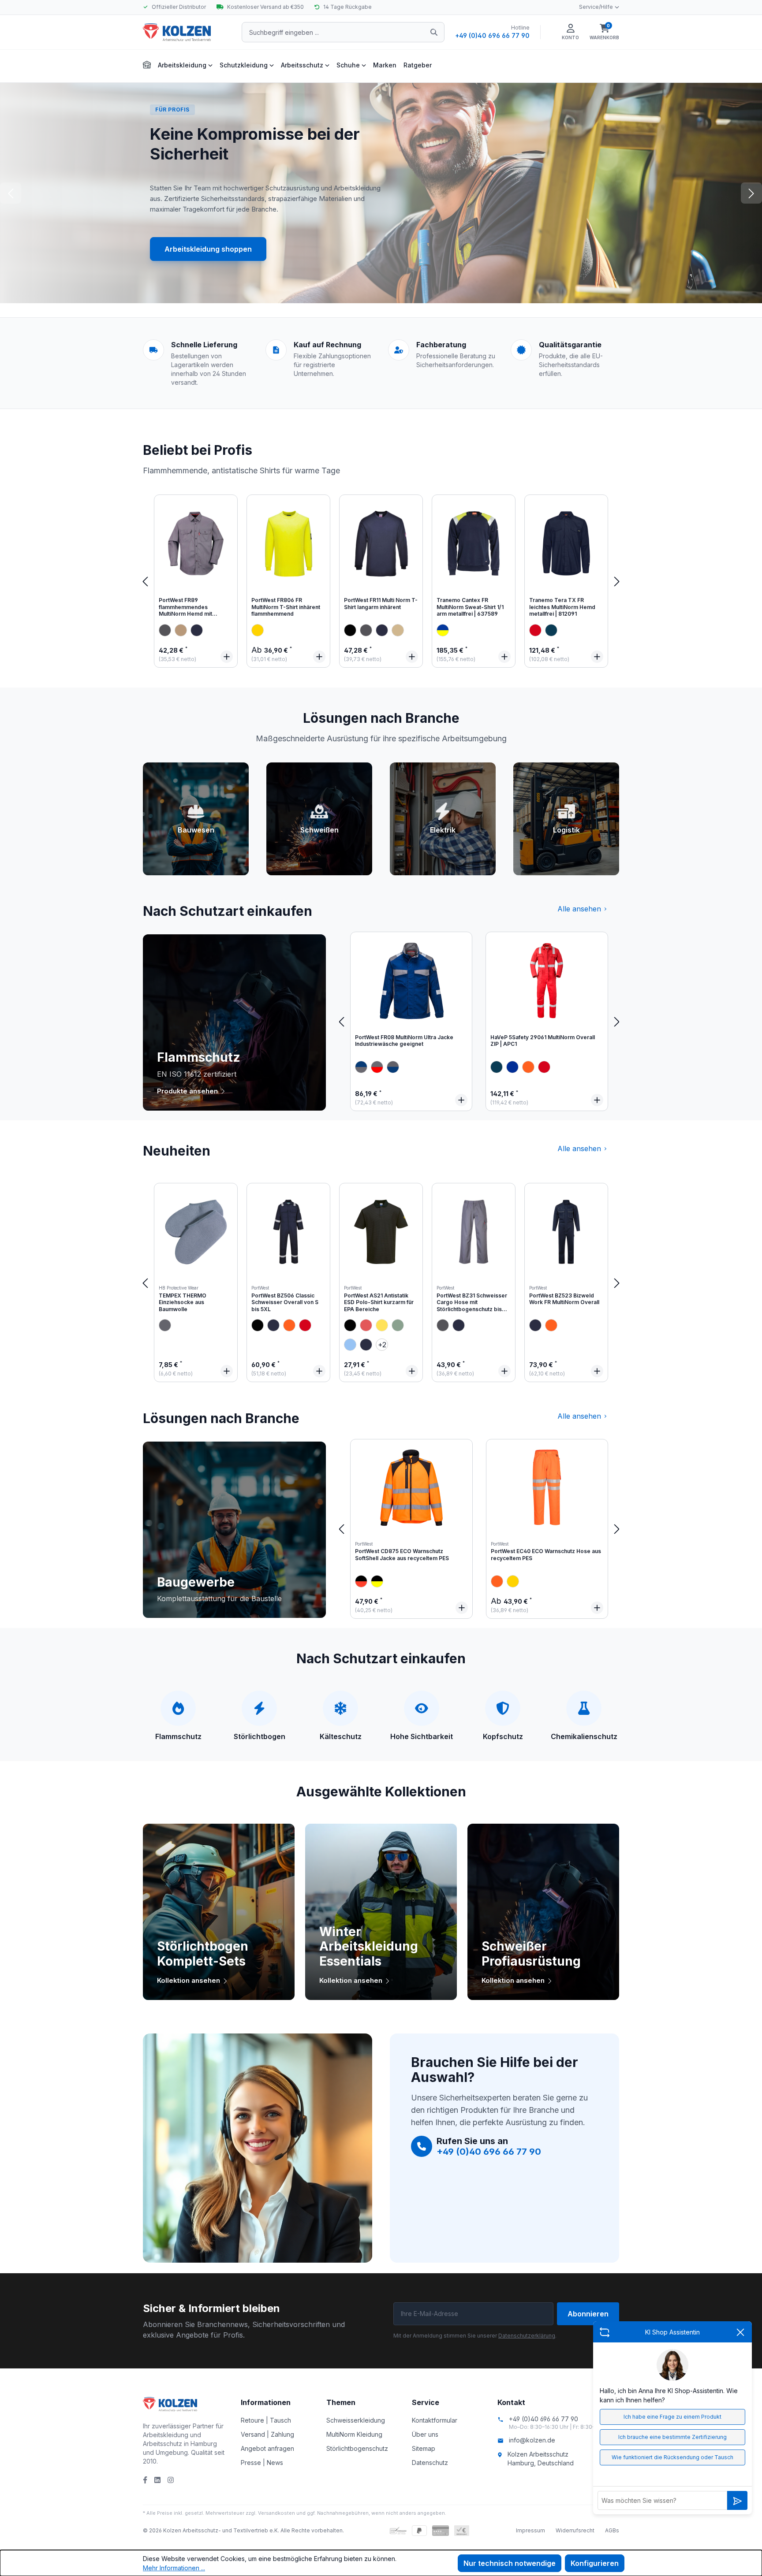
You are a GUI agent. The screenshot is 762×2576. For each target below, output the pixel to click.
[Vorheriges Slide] (11, 193)
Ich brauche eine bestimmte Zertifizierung (672, 2437)
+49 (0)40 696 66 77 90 (492, 35)
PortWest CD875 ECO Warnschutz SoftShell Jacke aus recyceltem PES (402, 1555)
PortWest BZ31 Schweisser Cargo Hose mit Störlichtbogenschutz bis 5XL (472, 1303)
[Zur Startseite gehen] (187, 32)
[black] (258, 1325)
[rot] (535, 630)
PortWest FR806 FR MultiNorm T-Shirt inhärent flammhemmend (286, 607)
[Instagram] (171, 2480)
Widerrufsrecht (575, 2530)
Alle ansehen (579, 909)
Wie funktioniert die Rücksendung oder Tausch (672, 2457)
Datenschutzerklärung (527, 2336)
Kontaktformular (435, 2420)
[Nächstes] (617, 581)
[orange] (528, 1067)
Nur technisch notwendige (510, 2563)
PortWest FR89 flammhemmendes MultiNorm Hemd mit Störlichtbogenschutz (187, 608)
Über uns (425, 2434)
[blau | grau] (393, 1067)
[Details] (227, 657)
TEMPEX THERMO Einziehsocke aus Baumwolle (183, 1302)
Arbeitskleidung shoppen (208, 249)
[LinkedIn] (157, 2480)
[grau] (165, 630)
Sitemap (424, 2448)
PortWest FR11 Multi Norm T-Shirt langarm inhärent (381, 604)
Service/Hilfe (596, 7)
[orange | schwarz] (361, 1581)
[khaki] (181, 630)
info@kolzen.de (532, 2440)
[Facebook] (145, 2480)
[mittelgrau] (165, 1325)
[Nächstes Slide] (751, 193)
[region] (381, 581)
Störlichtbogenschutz (357, 2448)
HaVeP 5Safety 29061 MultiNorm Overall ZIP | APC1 (543, 1041)
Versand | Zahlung (267, 2434)
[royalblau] (512, 1067)
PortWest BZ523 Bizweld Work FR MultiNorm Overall (564, 1299)
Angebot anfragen (267, 2448)
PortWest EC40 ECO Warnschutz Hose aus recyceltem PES (546, 1555)
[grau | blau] (361, 1067)
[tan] (398, 630)
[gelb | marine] (443, 630)
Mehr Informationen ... (174, 2568)
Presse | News (262, 2463)
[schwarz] (350, 630)
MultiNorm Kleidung (354, 2434)
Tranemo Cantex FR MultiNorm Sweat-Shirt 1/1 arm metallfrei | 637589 (470, 607)
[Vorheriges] (145, 581)
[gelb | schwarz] (377, 1581)
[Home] (147, 64)
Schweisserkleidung (356, 2420)
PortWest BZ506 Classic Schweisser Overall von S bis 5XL (285, 1302)
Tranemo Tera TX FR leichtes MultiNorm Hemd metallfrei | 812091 (562, 607)
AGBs (612, 2530)
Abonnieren (588, 2314)
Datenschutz (430, 2463)
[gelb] (258, 630)
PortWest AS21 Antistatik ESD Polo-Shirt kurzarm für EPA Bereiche (379, 1302)
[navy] (197, 630)
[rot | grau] (377, 1067)
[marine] (551, 630)
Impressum (530, 2530)
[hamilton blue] (350, 1345)
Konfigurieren (595, 2563)
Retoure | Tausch (266, 2420)
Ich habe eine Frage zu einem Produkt (672, 2417)
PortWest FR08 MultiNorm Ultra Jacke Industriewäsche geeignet (404, 1041)
